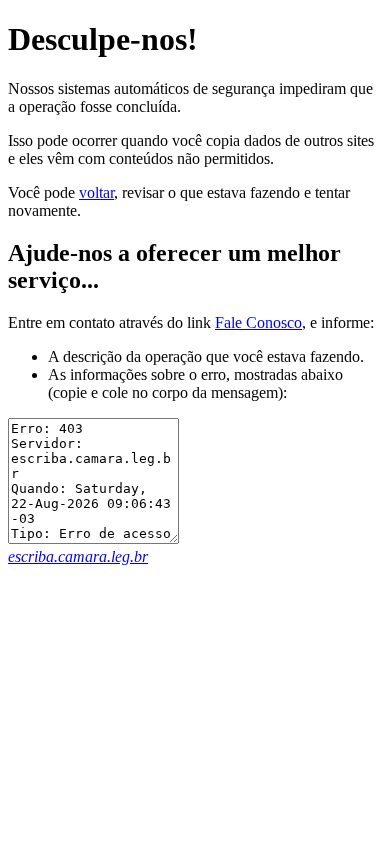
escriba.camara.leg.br (78, 556)
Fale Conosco (258, 322)
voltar (96, 192)
